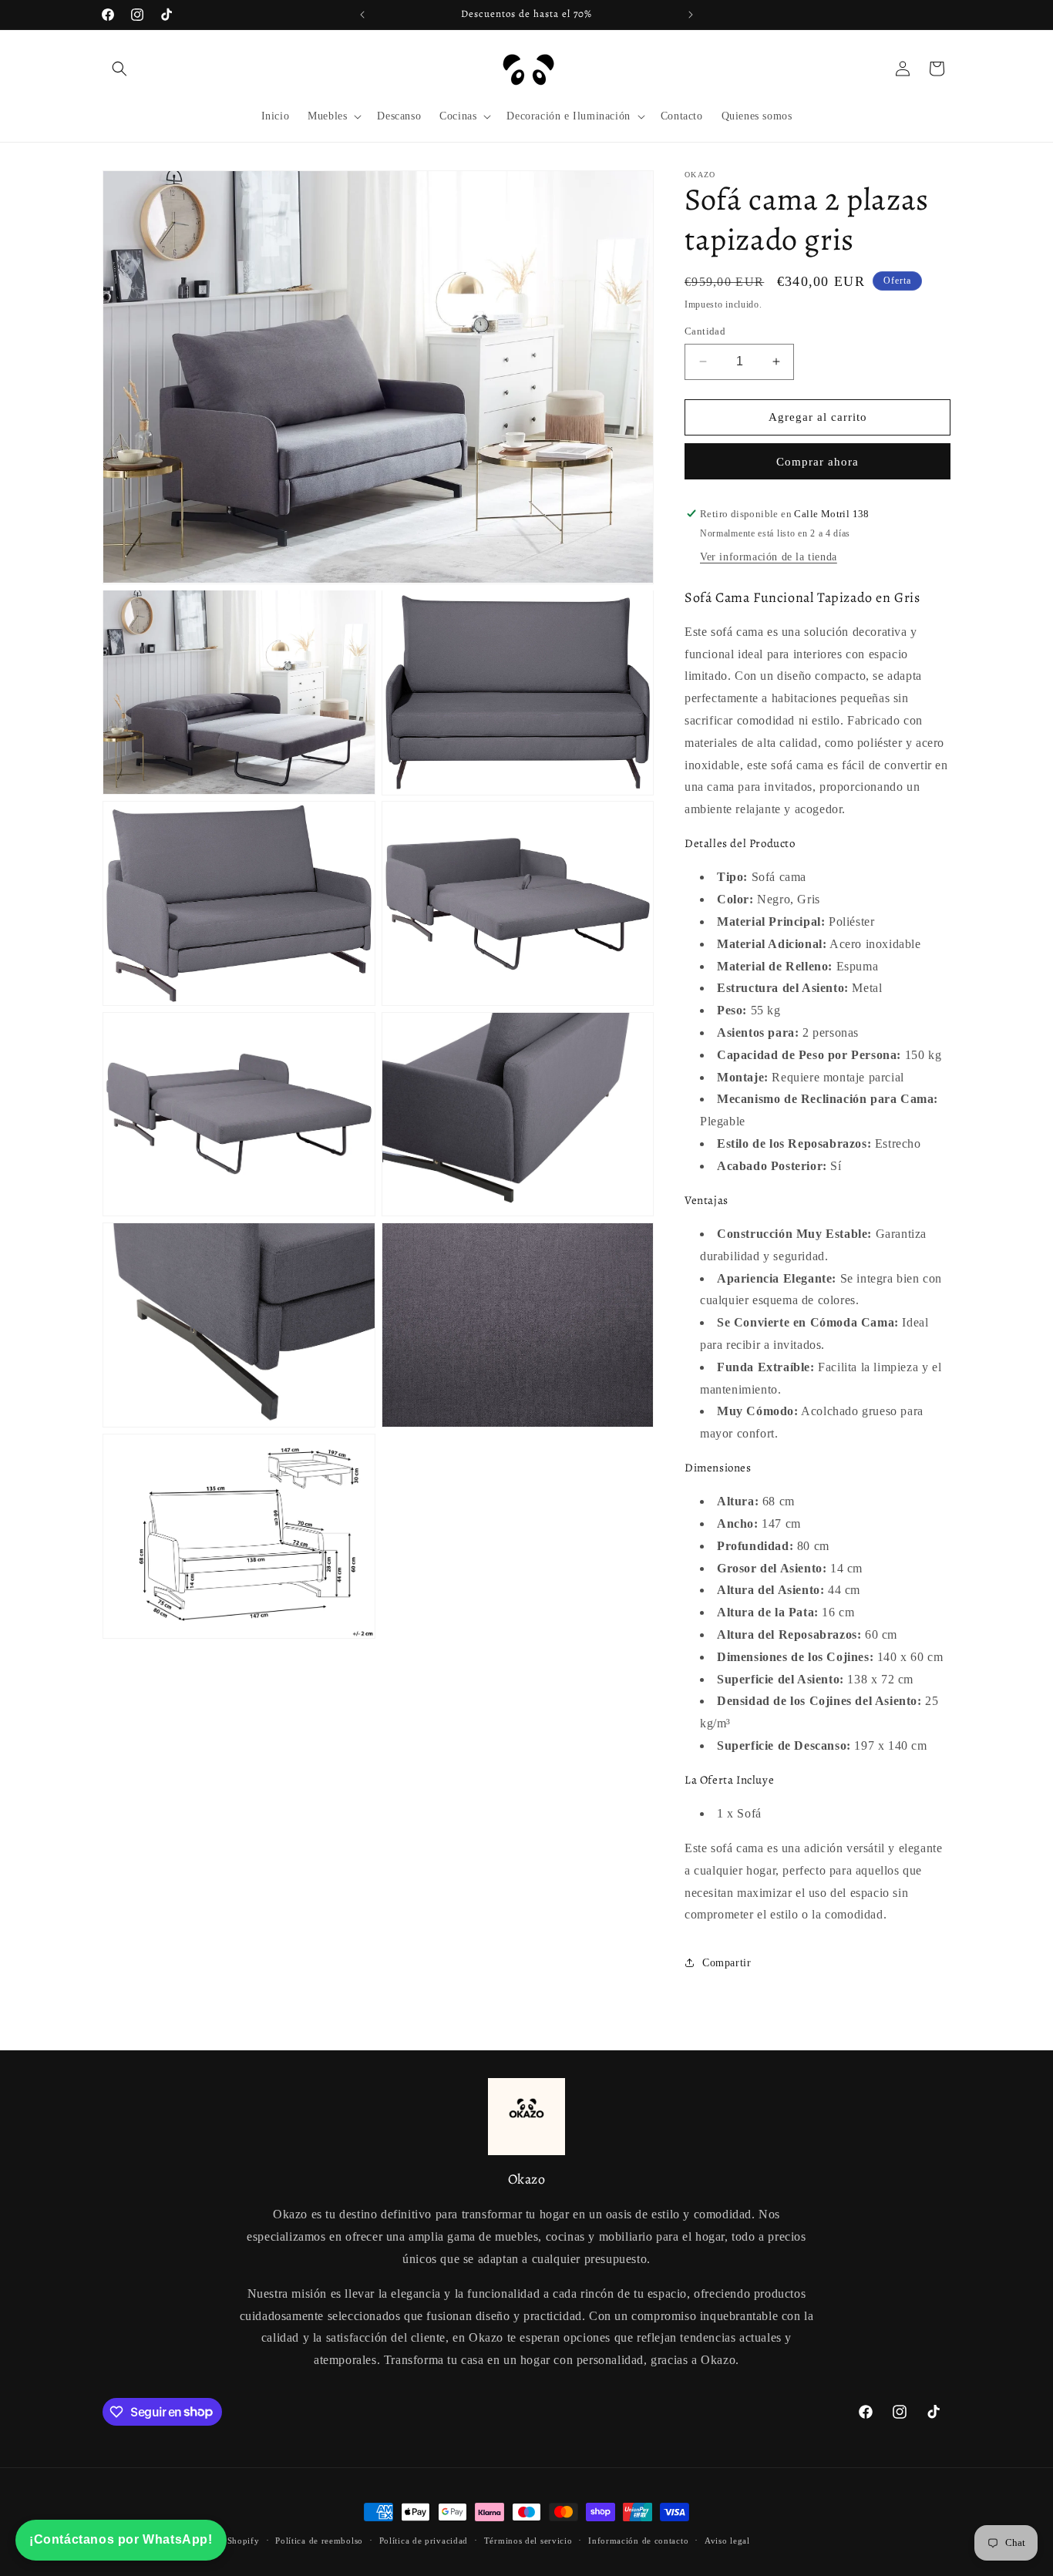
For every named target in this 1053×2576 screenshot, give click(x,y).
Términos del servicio (528, 2540)
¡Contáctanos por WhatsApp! (121, 2539)
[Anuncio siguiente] (691, 15)
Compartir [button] (727, 1963)
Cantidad (705, 331)
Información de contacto (638, 2540)
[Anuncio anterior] (362, 15)
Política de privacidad (424, 2540)
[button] (119, 69)
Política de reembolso (319, 2540)
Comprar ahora (818, 462)
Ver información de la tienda (769, 557)
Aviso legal (727, 2540)
